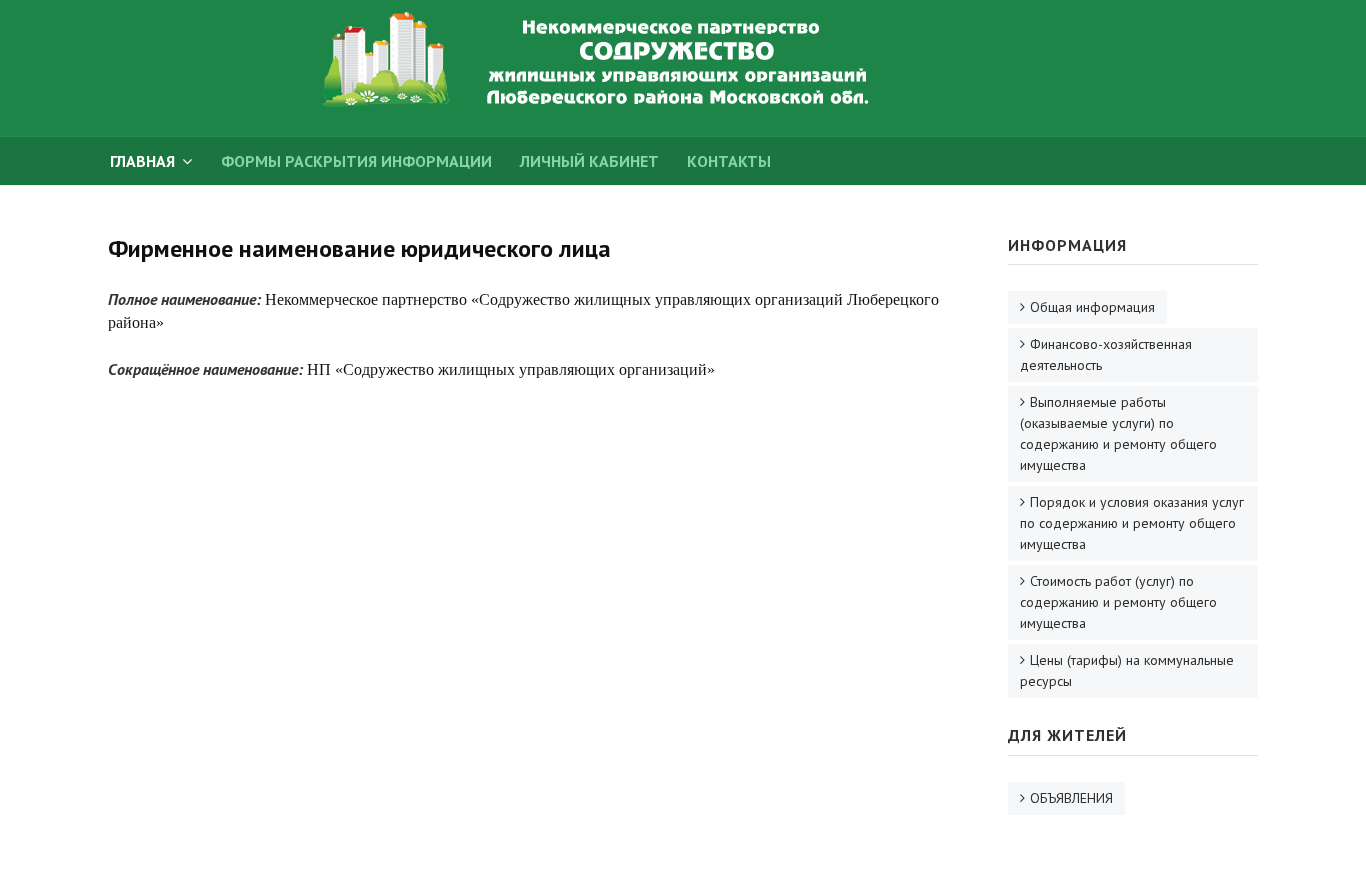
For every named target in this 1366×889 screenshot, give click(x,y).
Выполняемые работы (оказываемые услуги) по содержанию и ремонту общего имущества (1118, 433)
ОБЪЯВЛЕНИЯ (1071, 798)
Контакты (729, 161)
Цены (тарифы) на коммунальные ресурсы (1127, 670)
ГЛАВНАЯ (142, 161)
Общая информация (1092, 307)
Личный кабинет (589, 161)
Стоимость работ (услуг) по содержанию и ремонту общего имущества (1118, 602)
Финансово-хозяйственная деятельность (1106, 354)
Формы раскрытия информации (356, 161)
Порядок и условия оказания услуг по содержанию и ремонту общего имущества (1132, 523)
